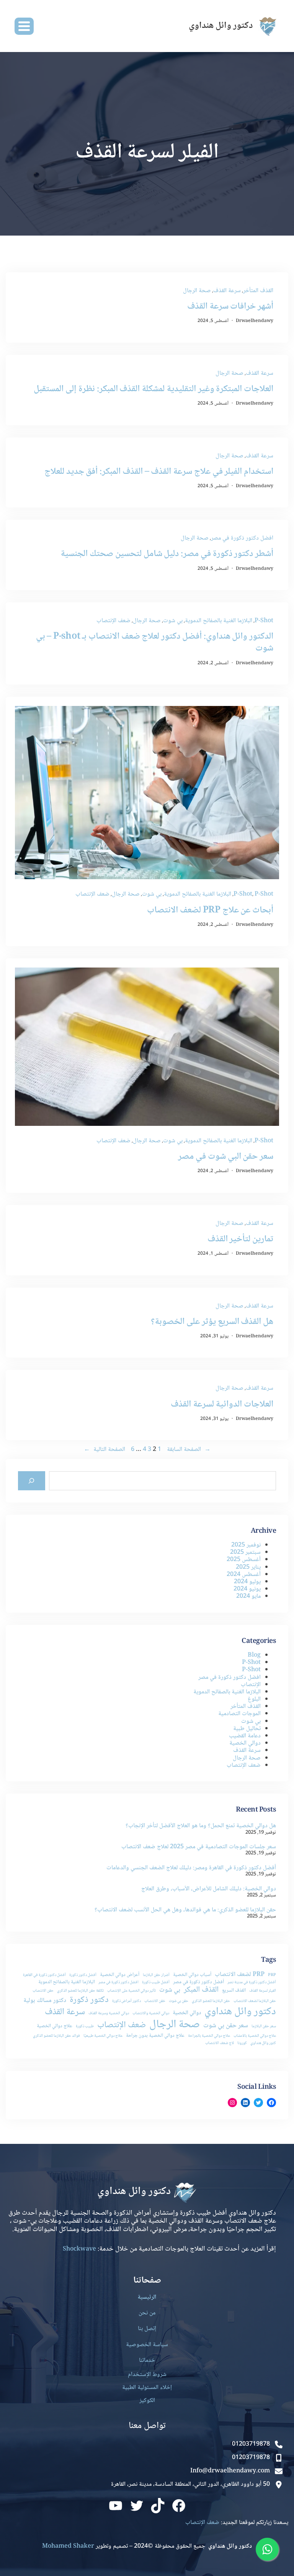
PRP (272, 1975)
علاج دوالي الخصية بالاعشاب (255, 2036)
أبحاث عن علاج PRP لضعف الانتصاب (210, 910)
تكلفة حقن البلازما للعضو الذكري (80, 1991)
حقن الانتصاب (43, 1991)
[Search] (32, 1481)
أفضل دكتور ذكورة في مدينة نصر (252, 1983)
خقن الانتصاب (155, 2001)
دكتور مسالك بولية (45, 2001)
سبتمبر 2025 (245, 1552)
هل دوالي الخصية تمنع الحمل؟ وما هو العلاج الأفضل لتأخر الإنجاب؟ (201, 1826)
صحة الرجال (197, 291)
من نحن (147, 2313)
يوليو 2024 (247, 1582)
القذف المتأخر (258, 291)
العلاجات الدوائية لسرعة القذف (222, 1404)
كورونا (242, 2043)
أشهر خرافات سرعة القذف (230, 307)
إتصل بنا (147, 2329)
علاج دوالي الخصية (55, 2026)
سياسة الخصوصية (147, 2345)
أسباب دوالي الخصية (192, 1975)
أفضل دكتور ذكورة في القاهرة (44, 1975)
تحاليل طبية (247, 1729)
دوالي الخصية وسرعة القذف (109, 2014)
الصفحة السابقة (189, 1450)
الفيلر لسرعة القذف (263, 1991)
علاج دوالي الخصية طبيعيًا (103, 2036)
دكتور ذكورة (89, 2000)
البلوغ (254, 1699)
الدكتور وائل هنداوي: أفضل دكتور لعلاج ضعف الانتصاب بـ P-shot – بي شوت (155, 642)
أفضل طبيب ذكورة (156, 1983)
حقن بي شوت (179, 2001)
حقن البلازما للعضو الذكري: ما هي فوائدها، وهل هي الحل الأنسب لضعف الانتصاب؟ (185, 1910)
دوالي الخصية (245, 1743)
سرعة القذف (227, 291)
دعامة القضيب (245, 1736)
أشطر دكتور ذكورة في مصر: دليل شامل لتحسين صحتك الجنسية (167, 554)
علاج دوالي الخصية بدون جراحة (155, 2036)
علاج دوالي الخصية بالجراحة (209, 2036)
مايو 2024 (248, 1596)
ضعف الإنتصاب (114, 621)
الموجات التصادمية (239, 1714)
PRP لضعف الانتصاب (240, 1975)
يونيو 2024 (247, 1589)
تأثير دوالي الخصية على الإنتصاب (131, 1991)
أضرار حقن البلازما (156, 1975)
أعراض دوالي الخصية (120, 1975)
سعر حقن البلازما (264, 2027)
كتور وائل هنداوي (263, 2043)
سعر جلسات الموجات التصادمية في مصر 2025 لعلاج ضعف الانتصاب (199, 1847)
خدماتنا (147, 2361)
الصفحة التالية (105, 1450)
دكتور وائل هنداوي (240, 2012)
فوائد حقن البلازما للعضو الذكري (56, 2036)
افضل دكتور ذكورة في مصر (242, 538)
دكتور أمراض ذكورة (127, 2001)
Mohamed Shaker (68, 2546)
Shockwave (79, 2249)
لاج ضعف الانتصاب (220, 2043)
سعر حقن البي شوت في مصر (226, 1157)
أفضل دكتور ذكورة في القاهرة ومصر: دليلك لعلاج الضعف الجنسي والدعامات (191, 1868)
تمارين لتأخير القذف (241, 1239)
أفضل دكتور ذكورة (83, 1975)
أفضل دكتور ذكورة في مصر (198, 1982)
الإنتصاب (251, 1685)
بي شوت (173, 621)
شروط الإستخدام (147, 2375)
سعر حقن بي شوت (226, 2026)
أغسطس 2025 (244, 1560)
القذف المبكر (201, 1990)
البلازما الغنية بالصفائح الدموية (219, 621)
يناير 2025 (248, 1567)
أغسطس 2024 (244, 1575)
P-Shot (264, 621)
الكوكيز (147, 2401)
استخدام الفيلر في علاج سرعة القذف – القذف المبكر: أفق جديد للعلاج (159, 472)
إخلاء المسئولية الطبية (147, 2388)
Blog (254, 1655)
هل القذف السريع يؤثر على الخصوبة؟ (212, 1322)
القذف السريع (234, 1991)
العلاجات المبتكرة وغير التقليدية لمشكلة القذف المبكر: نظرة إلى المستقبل (154, 389)
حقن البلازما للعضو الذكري (211, 2001)
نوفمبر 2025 (246, 1545)
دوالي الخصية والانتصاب (151, 2014)
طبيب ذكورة (85, 2027)
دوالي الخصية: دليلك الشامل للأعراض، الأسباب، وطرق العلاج (209, 1889)
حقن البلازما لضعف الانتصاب (255, 2001)
